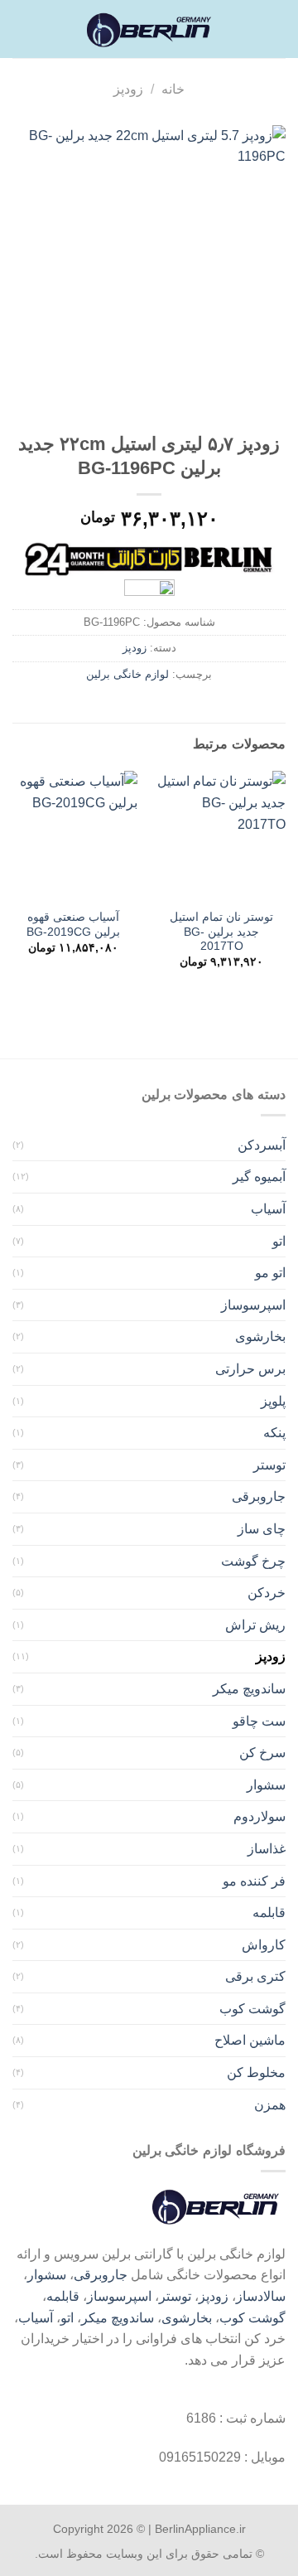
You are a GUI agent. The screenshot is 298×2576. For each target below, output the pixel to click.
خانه (173, 89)
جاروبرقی (259, 1496)
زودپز (128, 89)
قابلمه (269, 1913)
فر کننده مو (254, 1881)
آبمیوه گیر (259, 1177)
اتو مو (270, 1273)
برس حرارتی (250, 1369)
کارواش (264, 1945)
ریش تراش (255, 1625)
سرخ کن (262, 1753)
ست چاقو (259, 1721)
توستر (269, 1465)
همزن (270, 2105)
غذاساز (267, 1849)
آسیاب (268, 1209)
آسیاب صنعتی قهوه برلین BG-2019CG (73, 925)
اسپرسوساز (253, 1305)
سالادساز (261, 2296)
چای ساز (262, 1529)
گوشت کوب (252, 2009)
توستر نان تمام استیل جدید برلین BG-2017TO (221, 932)
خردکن (267, 1593)
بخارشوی (260, 1336)
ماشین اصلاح (250, 2040)
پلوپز (273, 1401)
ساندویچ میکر (249, 1689)
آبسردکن (262, 1145)
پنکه (274, 1433)
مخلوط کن (256, 2072)
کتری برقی (255, 1976)
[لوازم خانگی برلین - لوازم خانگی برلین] (149, 29)
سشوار (266, 1785)
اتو (279, 1241)
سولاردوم (260, 1816)
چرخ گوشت (253, 1561)
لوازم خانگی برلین (127, 674)
